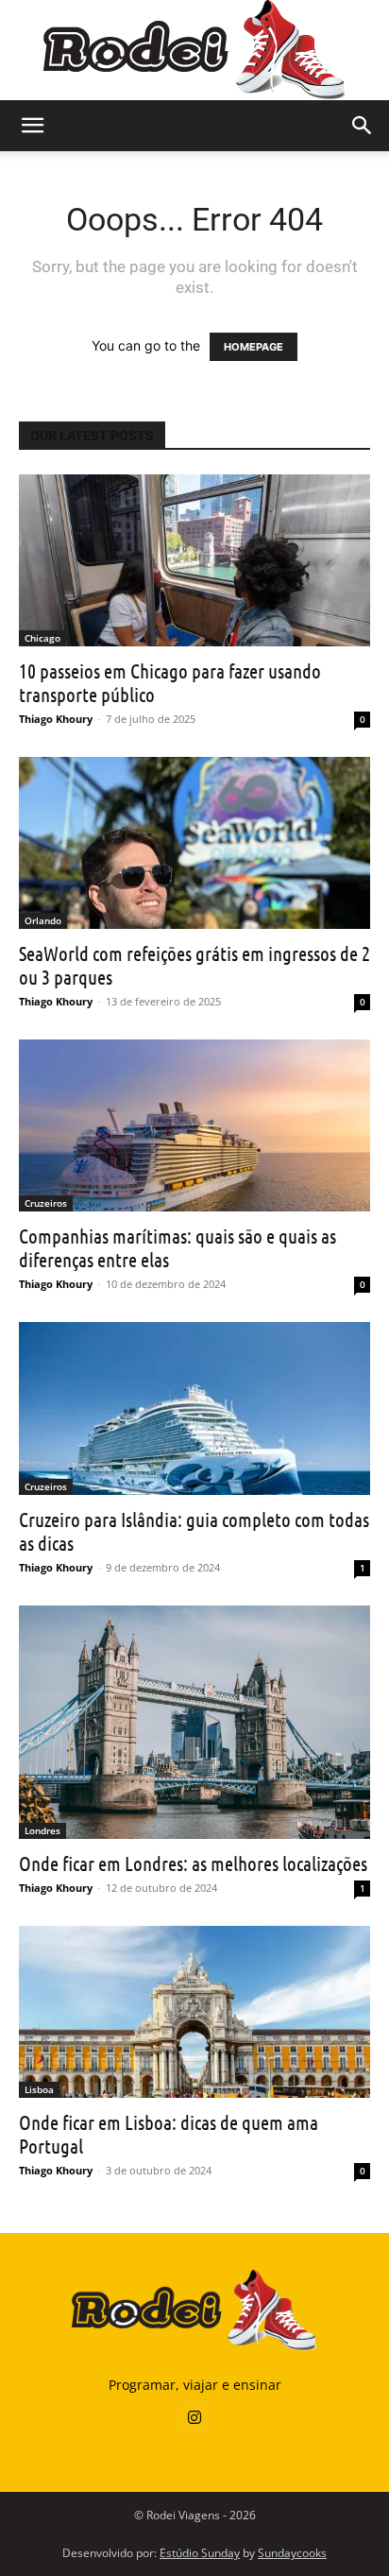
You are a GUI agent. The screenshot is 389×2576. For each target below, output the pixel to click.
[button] (32, 126)
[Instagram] (194, 2418)
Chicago (42, 638)
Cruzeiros (46, 1203)
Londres (42, 1830)
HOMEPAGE (254, 347)
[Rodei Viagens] (195, 50)
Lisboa (39, 2089)
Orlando (43, 920)
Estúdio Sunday (200, 2553)
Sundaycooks (292, 2553)
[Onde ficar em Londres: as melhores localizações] (194, 1723)
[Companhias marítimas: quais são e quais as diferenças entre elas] (194, 1125)
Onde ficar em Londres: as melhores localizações (193, 1863)
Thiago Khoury (56, 719)
